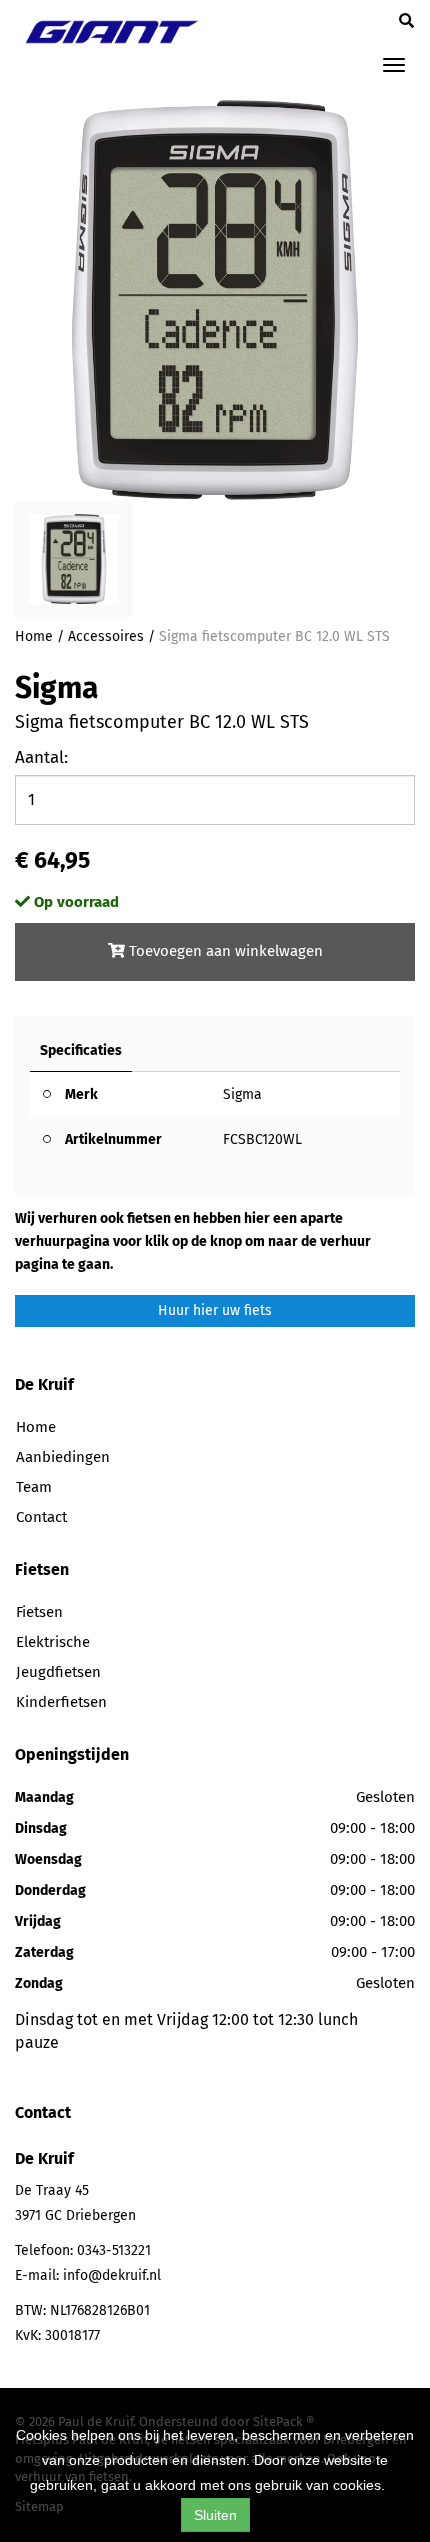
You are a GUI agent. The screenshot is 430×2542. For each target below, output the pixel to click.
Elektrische (53, 1642)
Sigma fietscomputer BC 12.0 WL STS (274, 636)
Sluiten (215, 2515)
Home (34, 636)
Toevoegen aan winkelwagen (224, 951)
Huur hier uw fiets (215, 1310)
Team (34, 1487)
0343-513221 (114, 2250)
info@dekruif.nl (112, 2275)
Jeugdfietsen (58, 1672)
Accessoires (106, 636)
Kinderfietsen (61, 1702)
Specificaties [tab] (81, 1050)
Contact (41, 1517)
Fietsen (39, 1612)
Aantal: (41, 757)
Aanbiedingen (63, 1457)
